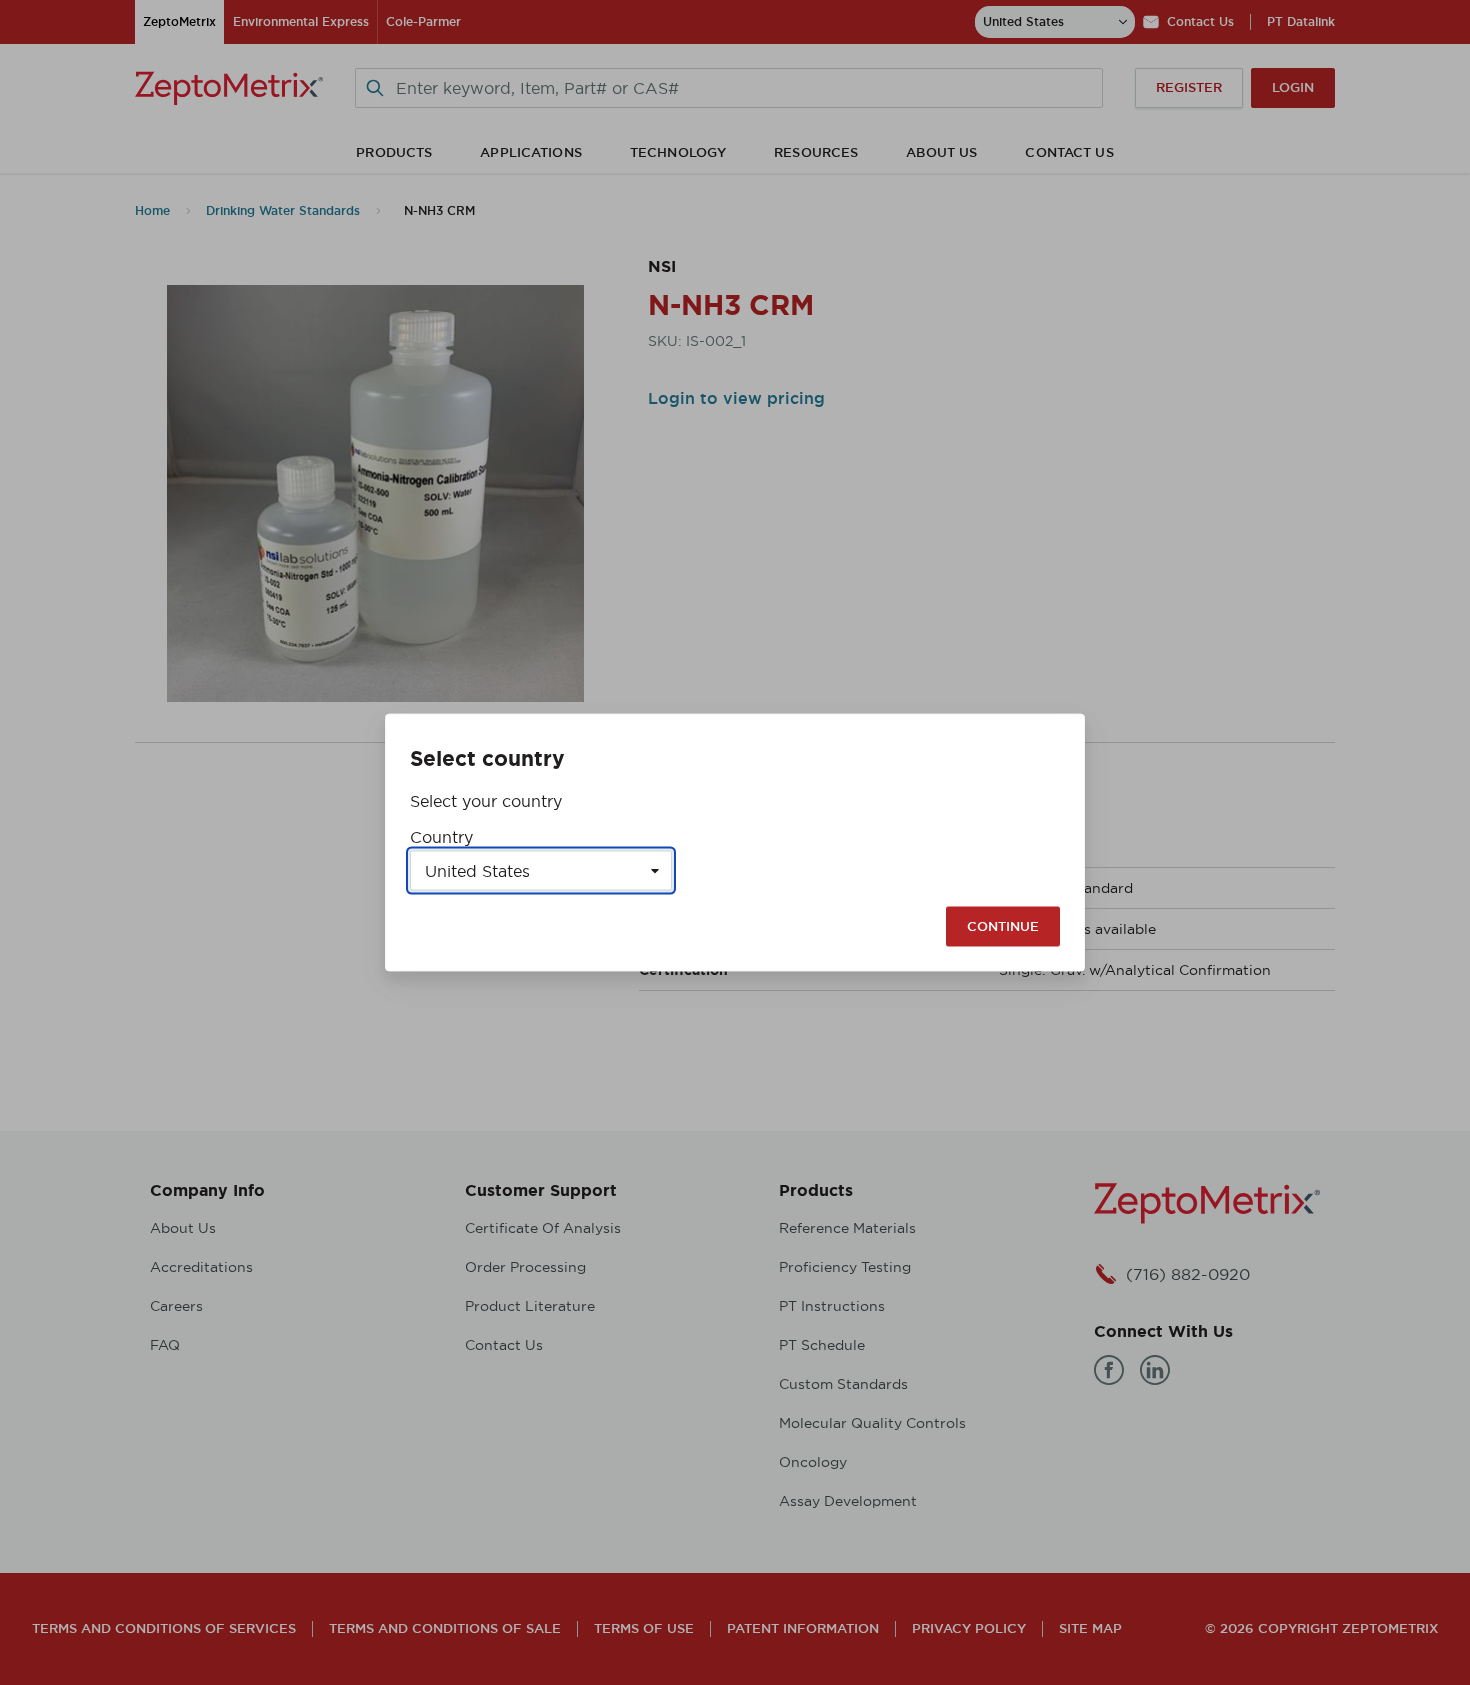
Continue (1003, 926)
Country (441, 837)
